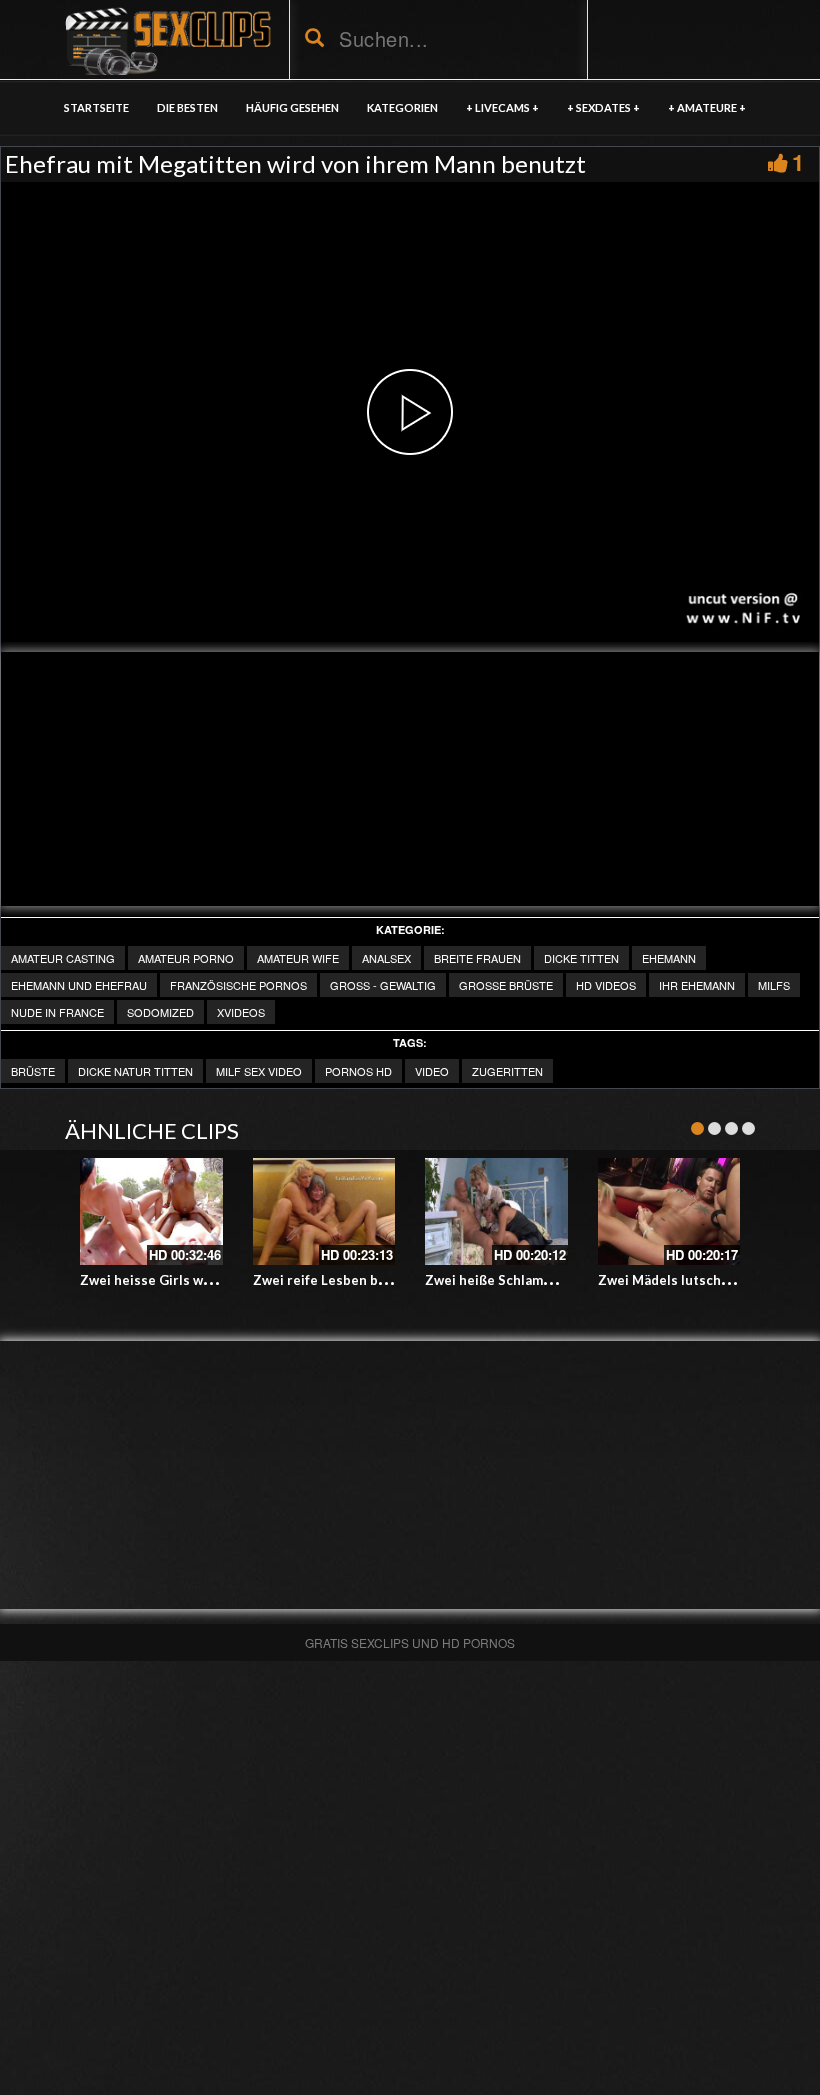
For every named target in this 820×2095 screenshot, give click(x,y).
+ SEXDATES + (603, 107)
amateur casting (63, 958)
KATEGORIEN (402, 107)
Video (432, 1071)
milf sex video (259, 1071)
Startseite (96, 107)
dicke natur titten (135, 1071)
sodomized (160, 1012)
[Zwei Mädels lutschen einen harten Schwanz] (669, 1211)
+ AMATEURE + (707, 107)
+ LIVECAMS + (502, 107)
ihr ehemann (697, 985)
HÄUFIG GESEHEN (292, 107)
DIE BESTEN (187, 107)
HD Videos (606, 985)
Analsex (386, 958)
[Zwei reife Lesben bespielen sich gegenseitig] (324, 1211)
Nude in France (57, 1012)
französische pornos (238, 985)
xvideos (241, 1012)
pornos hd (358, 1071)
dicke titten (581, 958)
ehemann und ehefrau (79, 985)
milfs (774, 985)
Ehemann (669, 958)
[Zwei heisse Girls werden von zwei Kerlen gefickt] (151, 1211)
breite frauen (477, 958)
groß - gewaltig (383, 985)
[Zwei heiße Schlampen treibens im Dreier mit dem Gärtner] (496, 1211)
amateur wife (298, 958)
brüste (33, 1071)
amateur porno (186, 958)
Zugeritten (507, 1071)
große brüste (506, 985)
